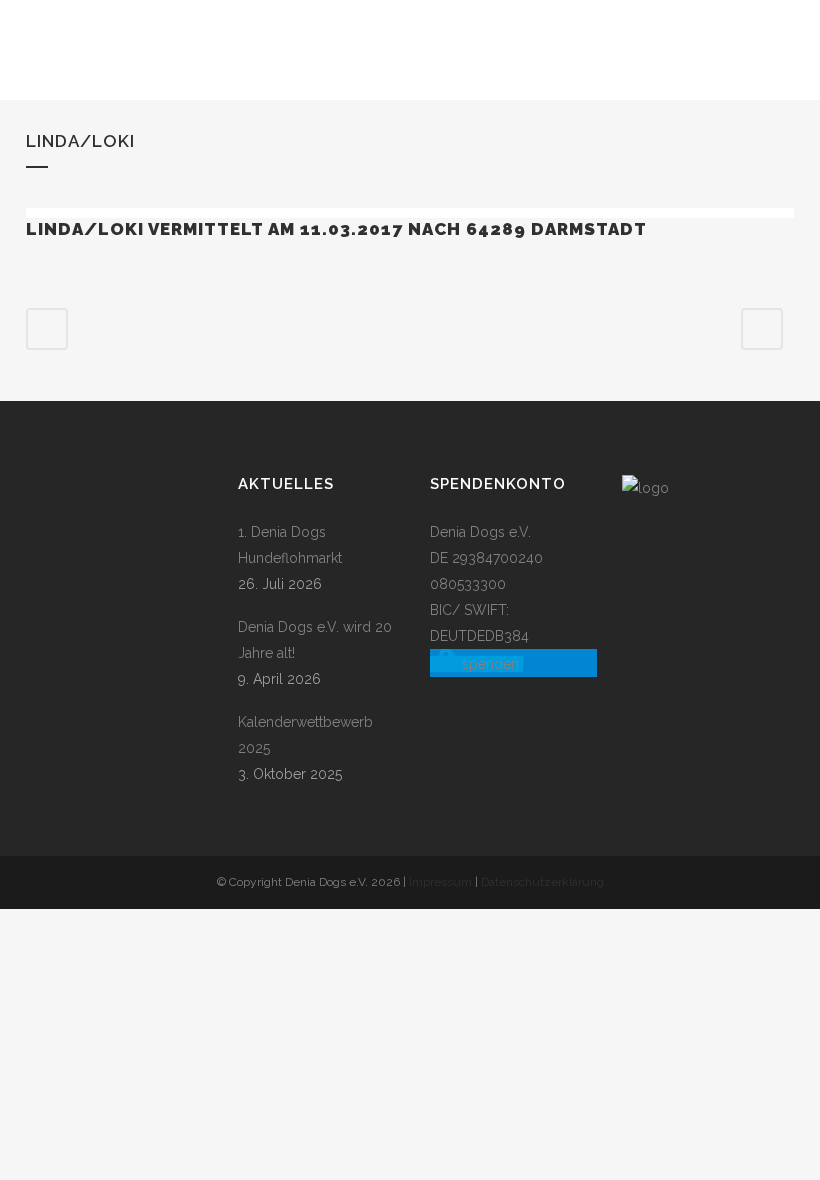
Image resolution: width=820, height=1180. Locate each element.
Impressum (440, 882)
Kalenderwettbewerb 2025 (305, 735)
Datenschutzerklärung (542, 882)
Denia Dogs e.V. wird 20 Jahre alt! (315, 640)
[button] (476, 664)
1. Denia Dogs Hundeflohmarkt (290, 545)
